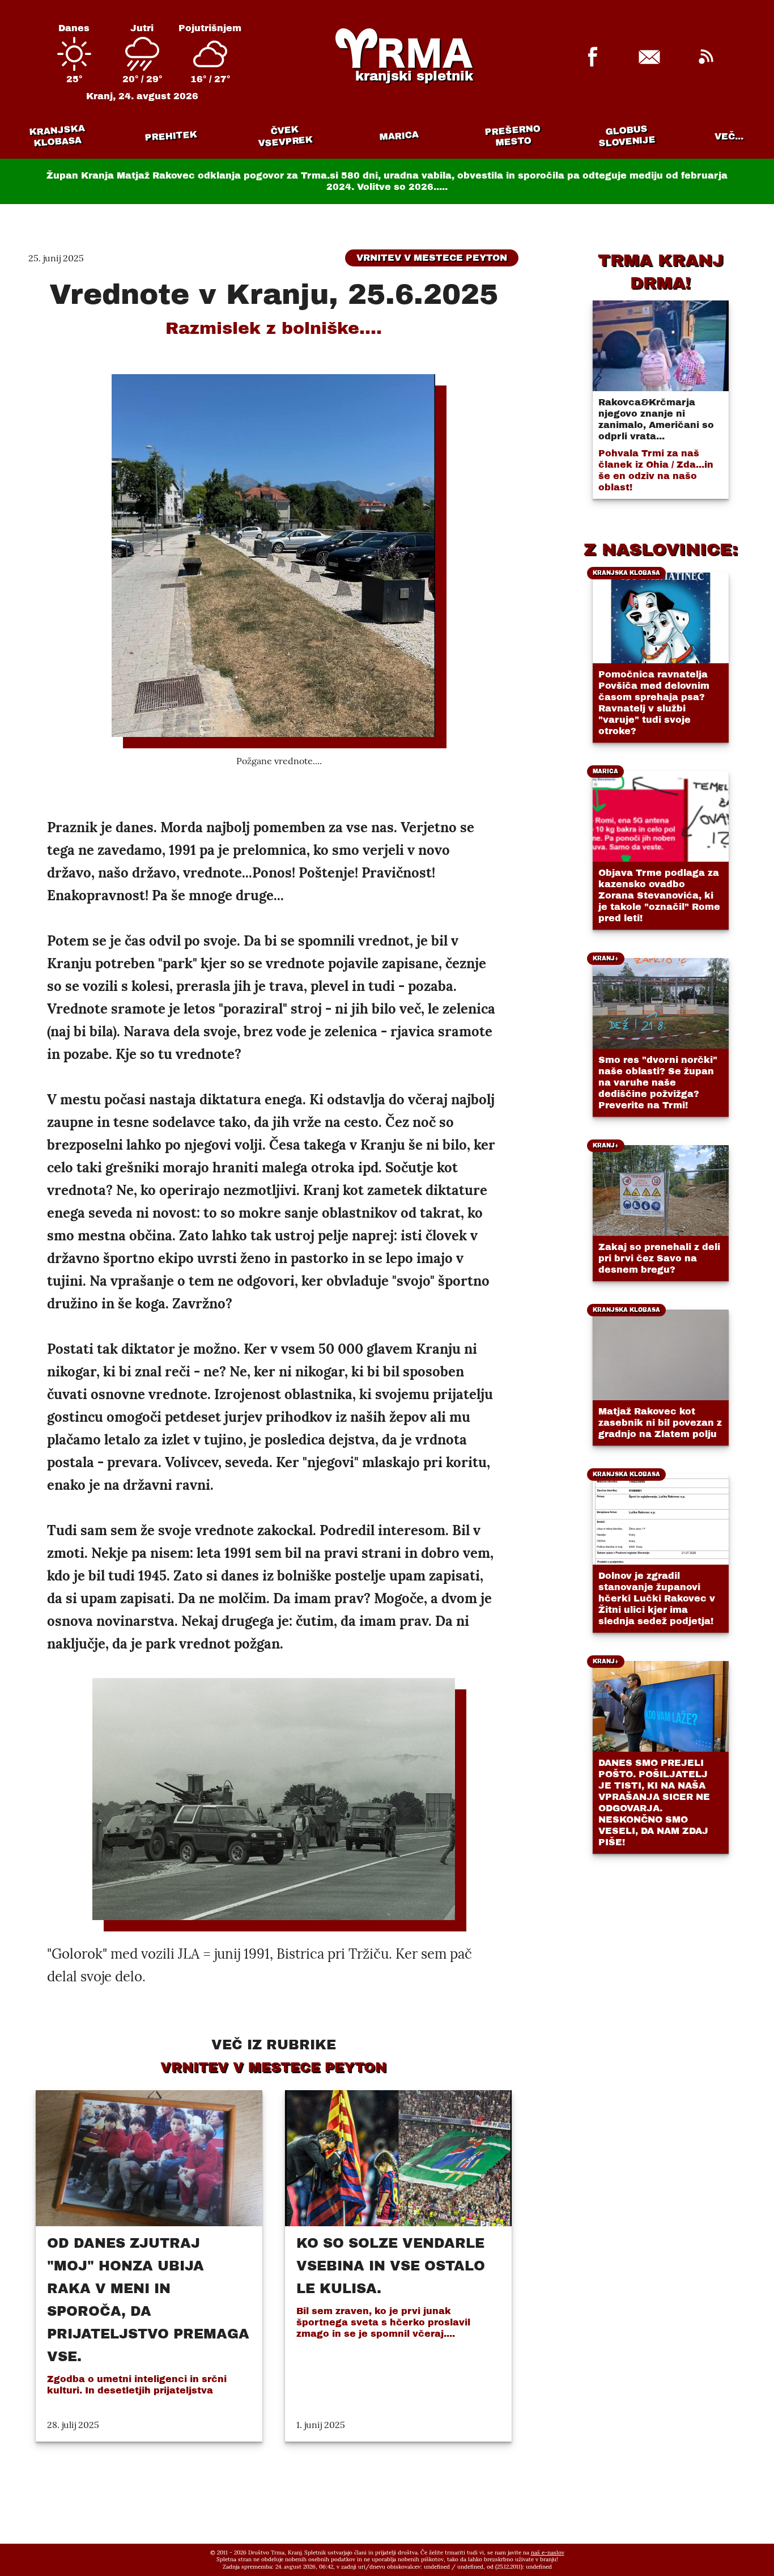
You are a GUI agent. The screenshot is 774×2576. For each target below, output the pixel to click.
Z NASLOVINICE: (661, 549)
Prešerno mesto (512, 136)
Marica (398, 136)
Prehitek (171, 136)
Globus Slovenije (627, 136)
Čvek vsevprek (285, 136)
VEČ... (729, 136)
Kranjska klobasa (56, 136)
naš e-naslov (548, 2552)
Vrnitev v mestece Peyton (432, 258)
